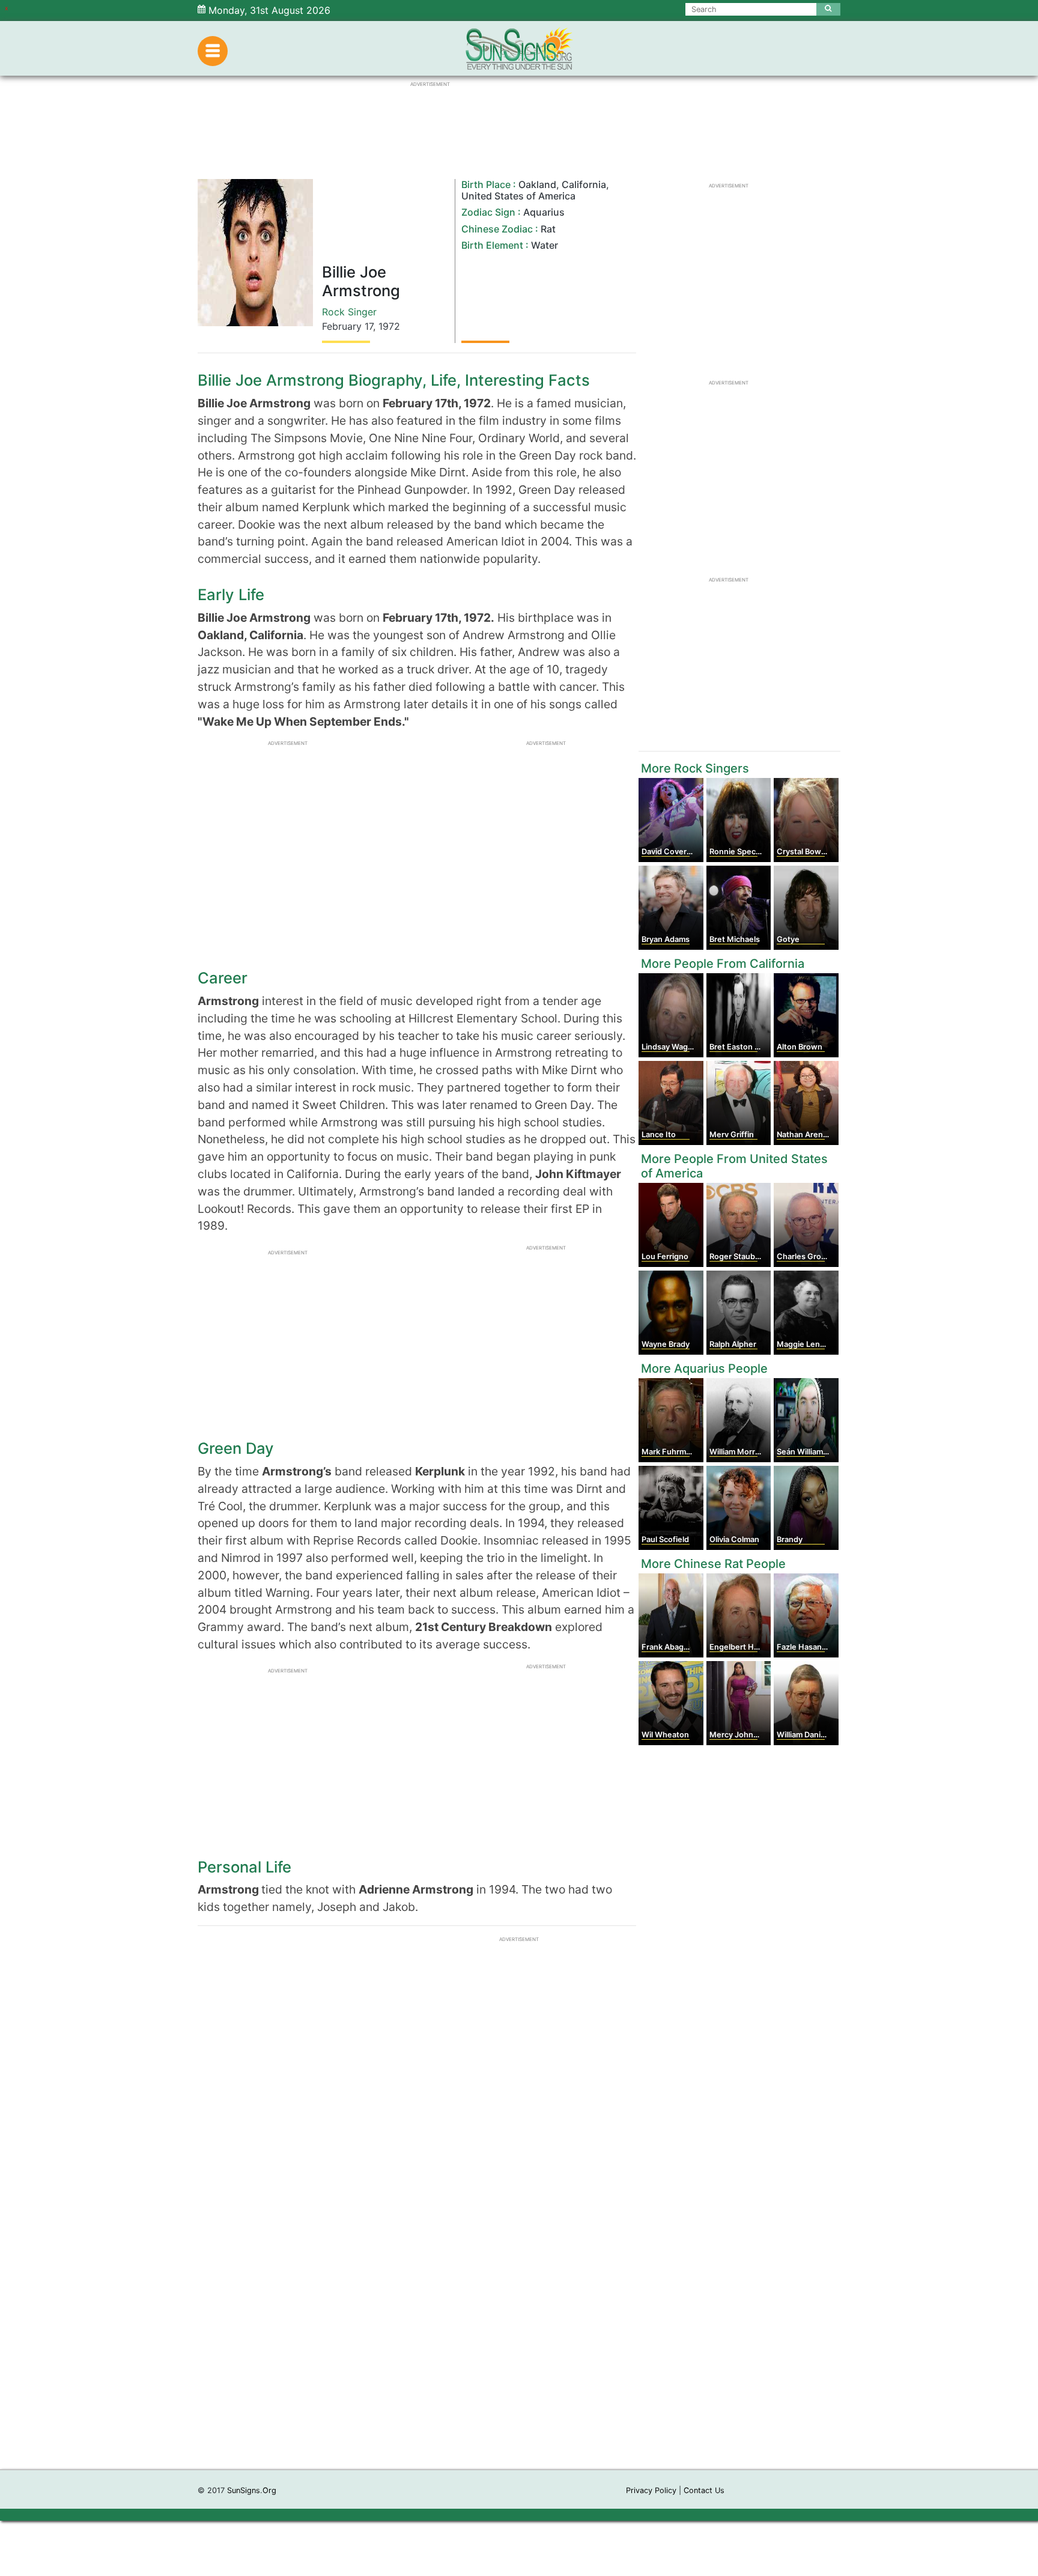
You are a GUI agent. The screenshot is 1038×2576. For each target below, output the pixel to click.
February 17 (348, 326)
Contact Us (704, 2490)
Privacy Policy (651, 2490)
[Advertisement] (519, 2289)
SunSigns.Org (252, 2490)
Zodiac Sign (488, 212)
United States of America (518, 196)
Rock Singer (349, 312)
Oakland (537, 184)
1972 (389, 326)
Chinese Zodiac (497, 229)
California (584, 184)
